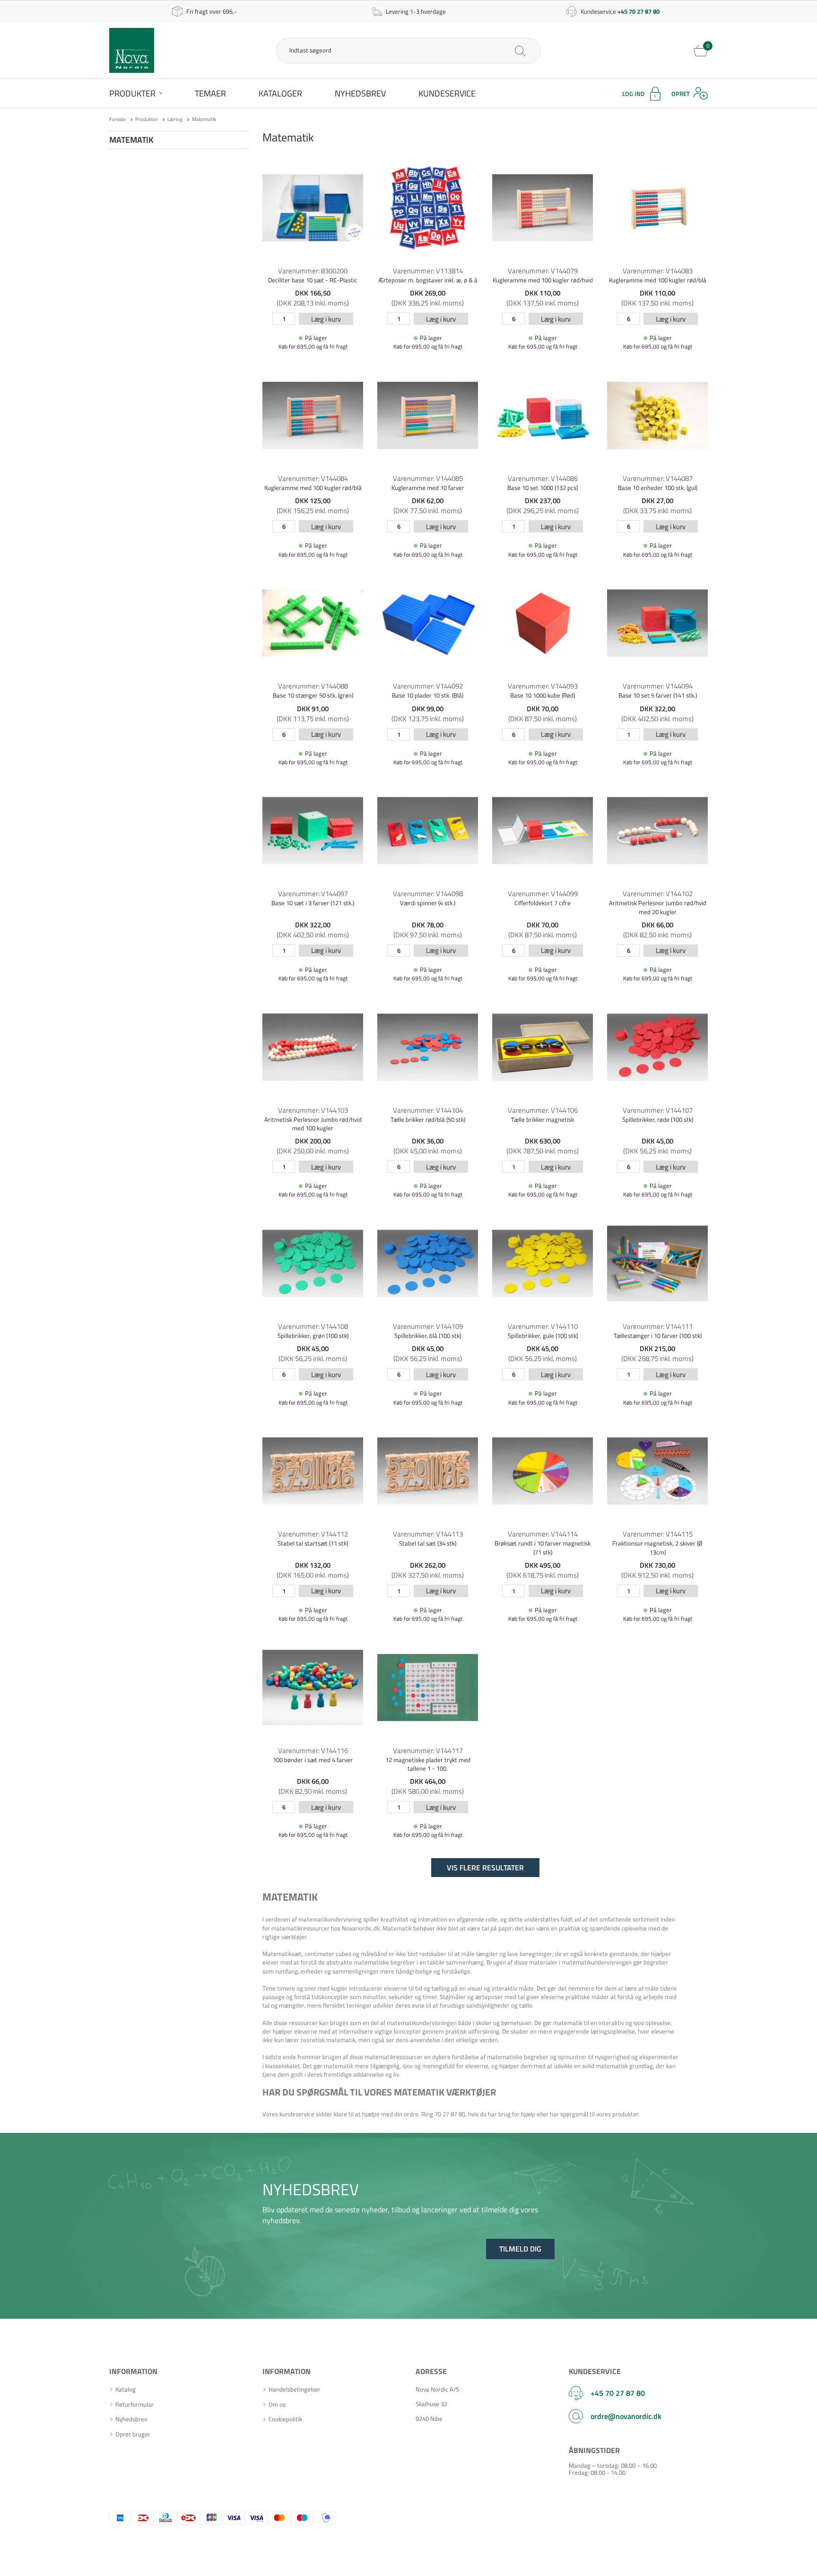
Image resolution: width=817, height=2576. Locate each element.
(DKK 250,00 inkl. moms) (313, 1151)
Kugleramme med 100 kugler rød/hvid (543, 280)
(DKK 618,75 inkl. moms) (543, 1575)
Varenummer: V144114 (543, 1534)
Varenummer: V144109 (428, 1326)
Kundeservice (447, 93)
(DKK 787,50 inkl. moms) (543, 1151)
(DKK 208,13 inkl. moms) (313, 303)
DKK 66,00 (657, 925)
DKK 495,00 (543, 1565)
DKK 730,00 (657, 1565)
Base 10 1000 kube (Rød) (543, 695)
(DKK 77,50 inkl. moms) (428, 511)
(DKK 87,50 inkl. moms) (543, 719)
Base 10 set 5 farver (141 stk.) (658, 695)
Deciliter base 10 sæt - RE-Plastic (313, 280)
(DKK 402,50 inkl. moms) (657, 719)
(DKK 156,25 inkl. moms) (313, 511)
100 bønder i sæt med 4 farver (313, 1760)
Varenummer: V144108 (313, 1326)
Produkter (132, 93)
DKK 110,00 (543, 293)
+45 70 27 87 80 (618, 2393)
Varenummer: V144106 (543, 1110)
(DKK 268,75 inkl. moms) (657, 1358)
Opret (681, 94)
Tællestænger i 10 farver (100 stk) (658, 1336)
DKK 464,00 (428, 1781)
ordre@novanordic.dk (626, 2416)
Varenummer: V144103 (313, 1110)
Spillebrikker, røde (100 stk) (658, 1119)
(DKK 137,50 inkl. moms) (543, 303)
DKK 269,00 (428, 293)
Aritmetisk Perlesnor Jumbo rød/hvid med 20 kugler (658, 907)
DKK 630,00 (543, 1141)
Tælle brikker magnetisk (543, 1119)
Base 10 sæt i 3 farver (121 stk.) (313, 903)
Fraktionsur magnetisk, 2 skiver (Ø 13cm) (657, 1547)
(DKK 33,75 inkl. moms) (657, 511)
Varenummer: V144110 (543, 1326)
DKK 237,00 (543, 501)
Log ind (633, 94)
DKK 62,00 (428, 501)
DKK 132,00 (313, 1565)
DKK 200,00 (313, 1141)
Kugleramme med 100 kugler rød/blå (658, 280)
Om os (277, 2405)
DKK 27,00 (657, 501)
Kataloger (280, 93)
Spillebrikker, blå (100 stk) (428, 1336)
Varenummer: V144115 (658, 1534)
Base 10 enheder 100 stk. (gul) (658, 488)
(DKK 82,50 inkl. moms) (657, 935)
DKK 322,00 (657, 709)
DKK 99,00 (428, 709)
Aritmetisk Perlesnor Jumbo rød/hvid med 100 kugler (313, 1124)
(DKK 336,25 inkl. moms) (428, 303)
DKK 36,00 (428, 1141)
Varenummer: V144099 (543, 894)
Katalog (126, 2389)
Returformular (135, 2405)
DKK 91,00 (313, 709)
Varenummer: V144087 (658, 478)
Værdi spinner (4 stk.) (428, 903)
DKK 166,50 (313, 293)
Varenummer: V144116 (313, 1751)
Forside (117, 119)
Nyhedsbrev (360, 93)
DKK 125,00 (313, 501)
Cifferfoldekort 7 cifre (543, 903)
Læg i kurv (326, 319)
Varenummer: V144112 (313, 1534)
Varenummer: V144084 (313, 478)
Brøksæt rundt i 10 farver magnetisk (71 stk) (543, 1547)
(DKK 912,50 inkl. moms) (657, 1575)
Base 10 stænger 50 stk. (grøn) (313, 695)
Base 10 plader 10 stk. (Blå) (428, 695)
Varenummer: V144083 (658, 271)
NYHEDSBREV (311, 2189)
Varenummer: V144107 (658, 1110)
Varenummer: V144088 (313, 686)
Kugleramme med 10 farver (428, 488)
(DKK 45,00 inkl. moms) (428, 1151)
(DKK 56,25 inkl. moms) (657, 1151)
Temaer (210, 93)
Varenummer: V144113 (428, 1534)
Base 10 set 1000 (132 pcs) (543, 488)
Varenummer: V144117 (428, 1751)
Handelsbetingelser (295, 2389)
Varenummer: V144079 (543, 271)
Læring (175, 119)
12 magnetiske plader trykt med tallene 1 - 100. (428, 1764)
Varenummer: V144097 (313, 894)
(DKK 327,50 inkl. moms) (428, 1575)
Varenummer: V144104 (428, 1110)
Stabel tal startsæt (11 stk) (313, 1543)
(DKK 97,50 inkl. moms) (428, 935)
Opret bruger (133, 2434)
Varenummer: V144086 (543, 478)
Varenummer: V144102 (658, 894)
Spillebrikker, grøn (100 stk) (313, 1336)
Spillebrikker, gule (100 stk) (543, 1336)
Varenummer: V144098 (428, 894)
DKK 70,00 (543, 709)
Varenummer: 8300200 (313, 271)
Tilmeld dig (520, 2249)
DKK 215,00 (657, 1349)
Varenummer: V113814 (428, 271)
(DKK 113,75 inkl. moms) (313, 719)
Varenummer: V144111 (658, 1326)
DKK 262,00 (428, 1565)
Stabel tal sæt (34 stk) (428, 1543)
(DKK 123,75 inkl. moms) (428, 719)
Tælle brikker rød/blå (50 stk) (428, 1119)
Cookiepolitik (285, 2419)
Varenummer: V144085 (428, 478)
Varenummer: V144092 (428, 686)
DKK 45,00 (657, 1141)
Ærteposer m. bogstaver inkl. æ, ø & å (428, 280)
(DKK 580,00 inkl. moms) (428, 1791)
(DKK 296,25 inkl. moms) (543, 511)
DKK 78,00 (428, 925)
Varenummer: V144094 (658, 686)
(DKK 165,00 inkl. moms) (313, 1575)
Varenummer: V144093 (543, 686)
